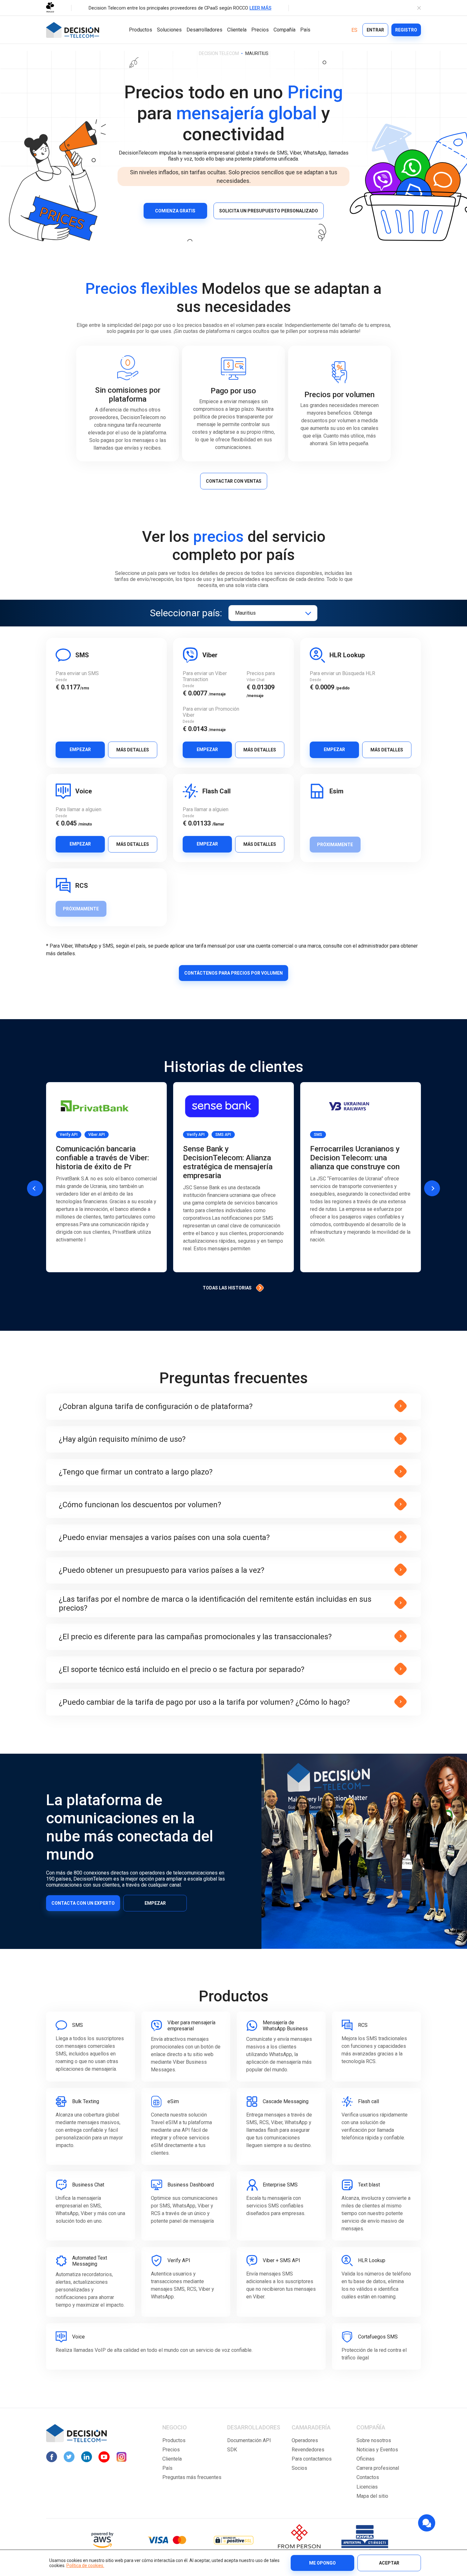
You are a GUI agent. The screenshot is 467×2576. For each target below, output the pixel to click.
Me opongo (322, 2563)
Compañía (284, 30)
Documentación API (249, 2440)
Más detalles (133, 750)
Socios (299, 2468)
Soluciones (169, 30)
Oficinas (365, 2459)
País (305, 30)
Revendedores (308, 2450)
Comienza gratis (175, 211)
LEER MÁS (260, 8)
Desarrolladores (204, 30)
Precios (260, 30)
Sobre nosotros (374, 2440)
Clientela (237, 30)
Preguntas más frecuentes (192, 2477)
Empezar (80, 749)
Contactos (368, 2477)
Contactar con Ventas (234, 481)
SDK (232, 2450)
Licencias (367, 2487)
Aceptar (389, 2563)
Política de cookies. (85, 2566)
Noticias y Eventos (377, 2450)
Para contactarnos (312, 2459)
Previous (35, 1188)
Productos (141, 30)
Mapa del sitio (372, 2496)
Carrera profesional (378, 2468)
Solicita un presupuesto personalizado (269, 211)
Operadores (305, 2440)
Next (432, 1188)
